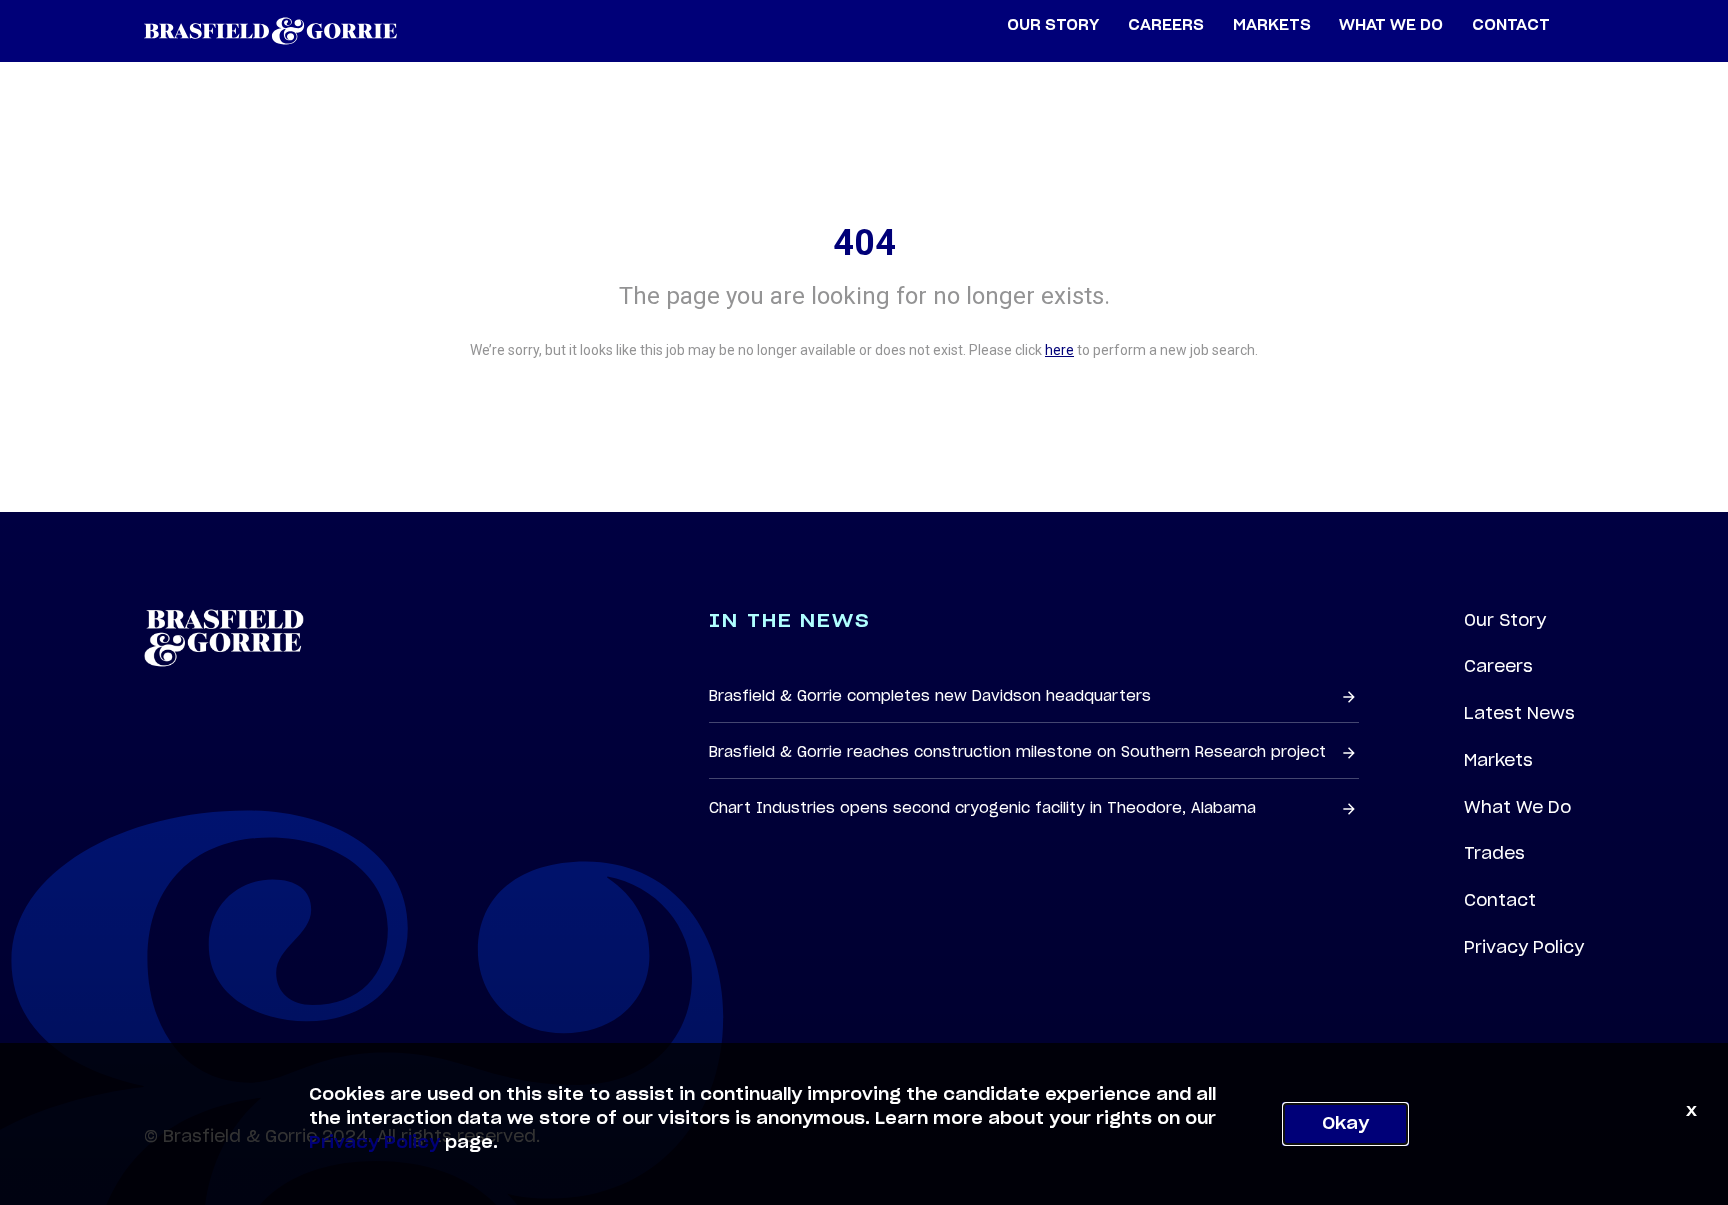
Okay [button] (1345, 1124)
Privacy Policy (1524, 947)
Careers (1498, 666)
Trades (1494, 853)
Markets (1498, 760)
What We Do (1517, 807)
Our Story (1505, 620)
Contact (1500, 900)
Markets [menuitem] (1272, 25)
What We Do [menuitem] (1391, 25)
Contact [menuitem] (1511, 25)
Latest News (1519, 713)
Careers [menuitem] (1166, 25)
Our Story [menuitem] (1053, 25)
